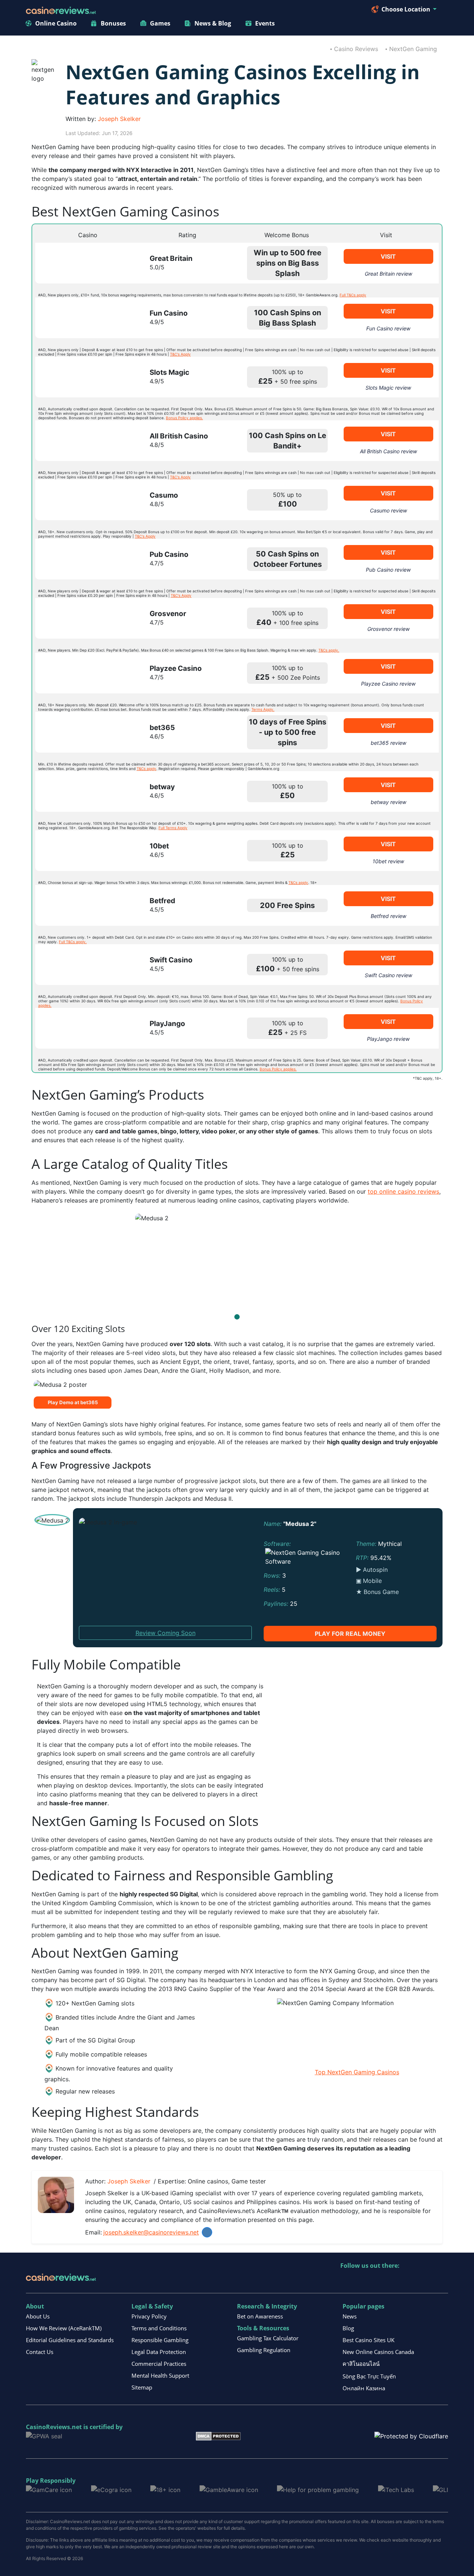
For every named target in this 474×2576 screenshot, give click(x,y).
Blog (348, 2328)
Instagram (426, 2281)
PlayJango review (388, 1039)
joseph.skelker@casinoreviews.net (151, 2232)
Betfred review (388, 916)
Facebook (410, 2281)
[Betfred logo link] (86, 905)
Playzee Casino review (388, 684)
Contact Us (40, 2352)
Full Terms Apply (173, 828)
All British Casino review (388, 451)
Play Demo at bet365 (73, 1402)
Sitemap (142, 2387)
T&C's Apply (180, 354)
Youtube (394, 2281)
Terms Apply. (263, 709)
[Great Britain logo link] (86, 263)
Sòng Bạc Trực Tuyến (369, 2376)
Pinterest (378, 2281)
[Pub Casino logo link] (86, 559)
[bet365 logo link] (86, 732)
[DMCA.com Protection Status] (218, 2435)
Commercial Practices (159, 2364)
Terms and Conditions (159, 2328)
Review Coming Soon (166, 1633)
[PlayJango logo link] (86, 1028)
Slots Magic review (388, 388)
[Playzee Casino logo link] (86, 673)
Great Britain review (388, 274)
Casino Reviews (356, 49)
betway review (388, 802)
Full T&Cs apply (353, 295)
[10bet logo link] (86, 851)
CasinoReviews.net (54, 2427)
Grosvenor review (388, 629)
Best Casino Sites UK (368, 2340)
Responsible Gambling (160, 2340)
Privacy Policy (149, 2316)
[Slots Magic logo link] (86, 377)
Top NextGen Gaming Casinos (357, 2072)
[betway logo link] (86, 791)
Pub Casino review (388, 570)
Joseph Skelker (119, 119)
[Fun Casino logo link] (86, 318)
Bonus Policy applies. (184, 418)
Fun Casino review (388, 328)
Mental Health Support (160, 2375)
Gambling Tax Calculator (268, 2338)
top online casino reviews (403, 1191)
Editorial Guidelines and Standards (70, 2340)
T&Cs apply (146, 769)
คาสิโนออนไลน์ (361, 2364)
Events (265, 23)
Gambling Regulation (264, 2350)
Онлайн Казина (364, 2388)
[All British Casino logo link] (86, 441)
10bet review (388, 861)
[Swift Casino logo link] (86, 965)
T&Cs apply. (329, 650)
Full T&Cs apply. (73, 942)
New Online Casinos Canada (378, 2352)
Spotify (442, 2281)
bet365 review (388, 743)
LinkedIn (207, 2232)
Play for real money (350, 1634)
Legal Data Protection (159, 2352)
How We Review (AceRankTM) (64, 2328)
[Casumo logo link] (86, 500)
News (350, 2316)
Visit (388, 256)
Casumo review (388, 510)
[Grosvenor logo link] (86, 618)
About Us (38, 2316)
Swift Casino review (388, 975)
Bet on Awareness (260, 2316)
